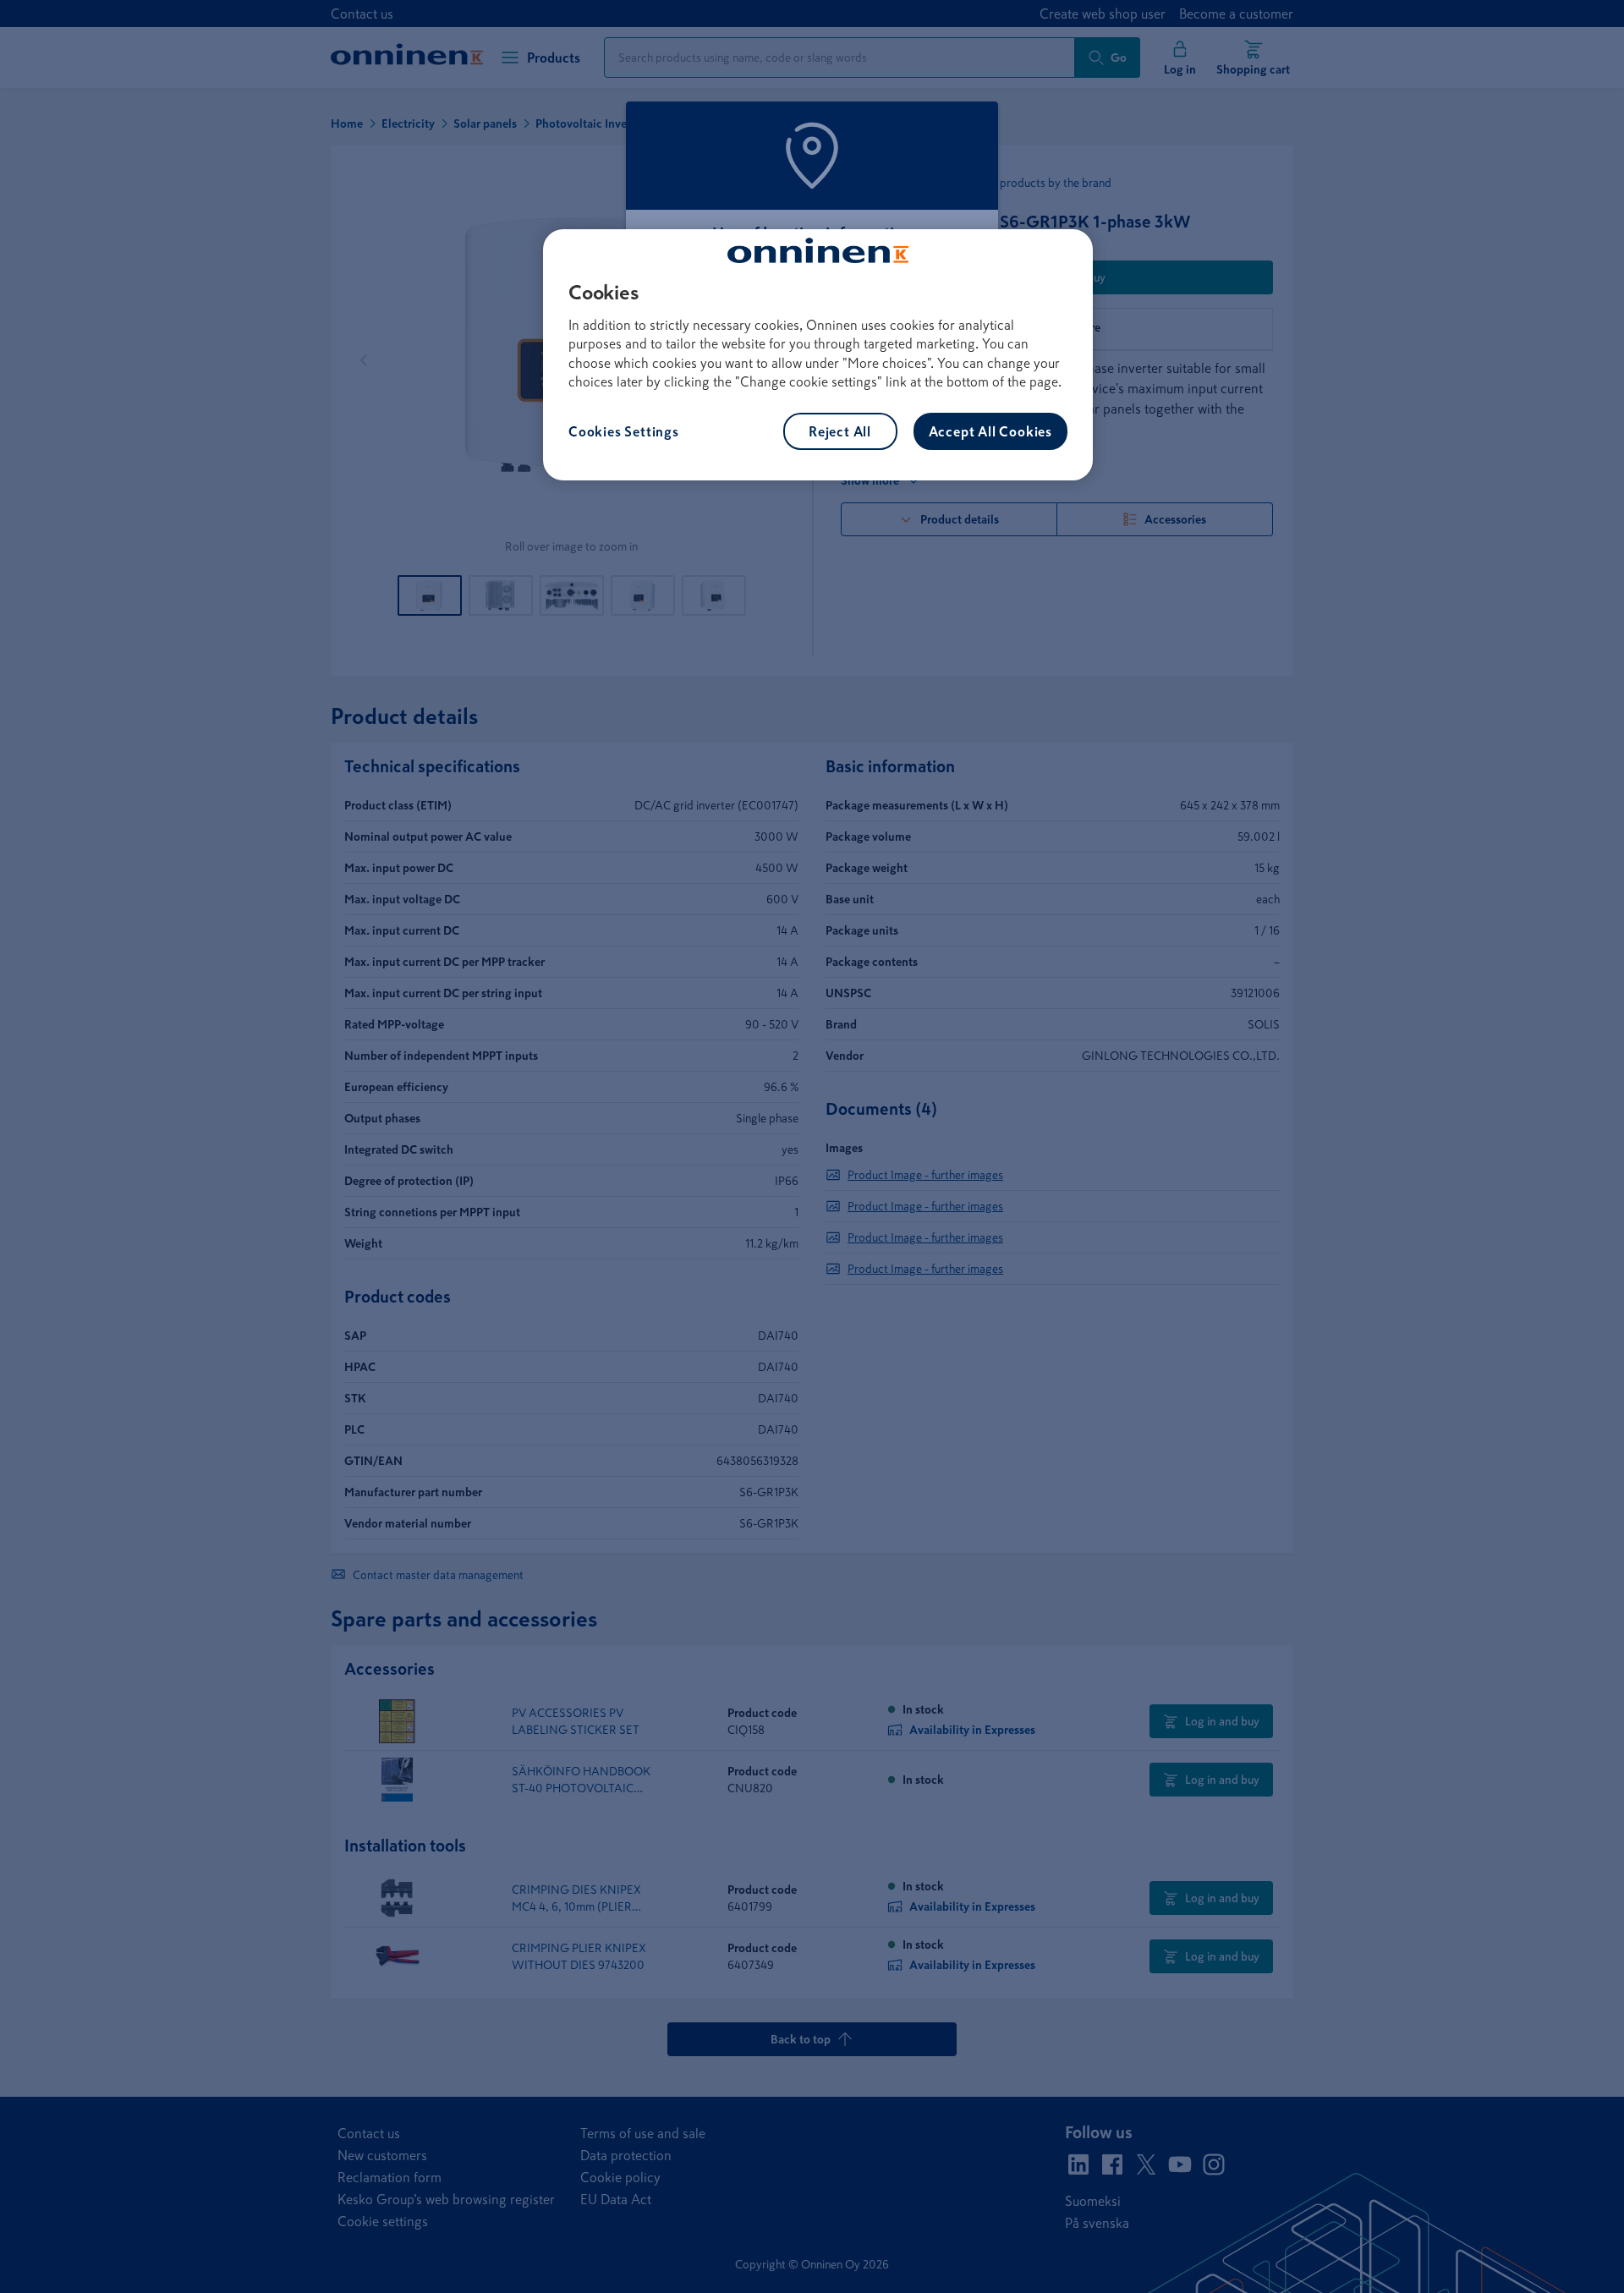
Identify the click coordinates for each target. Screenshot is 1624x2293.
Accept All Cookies (990, 431)
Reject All (840, 431)
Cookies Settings (624, 431)
